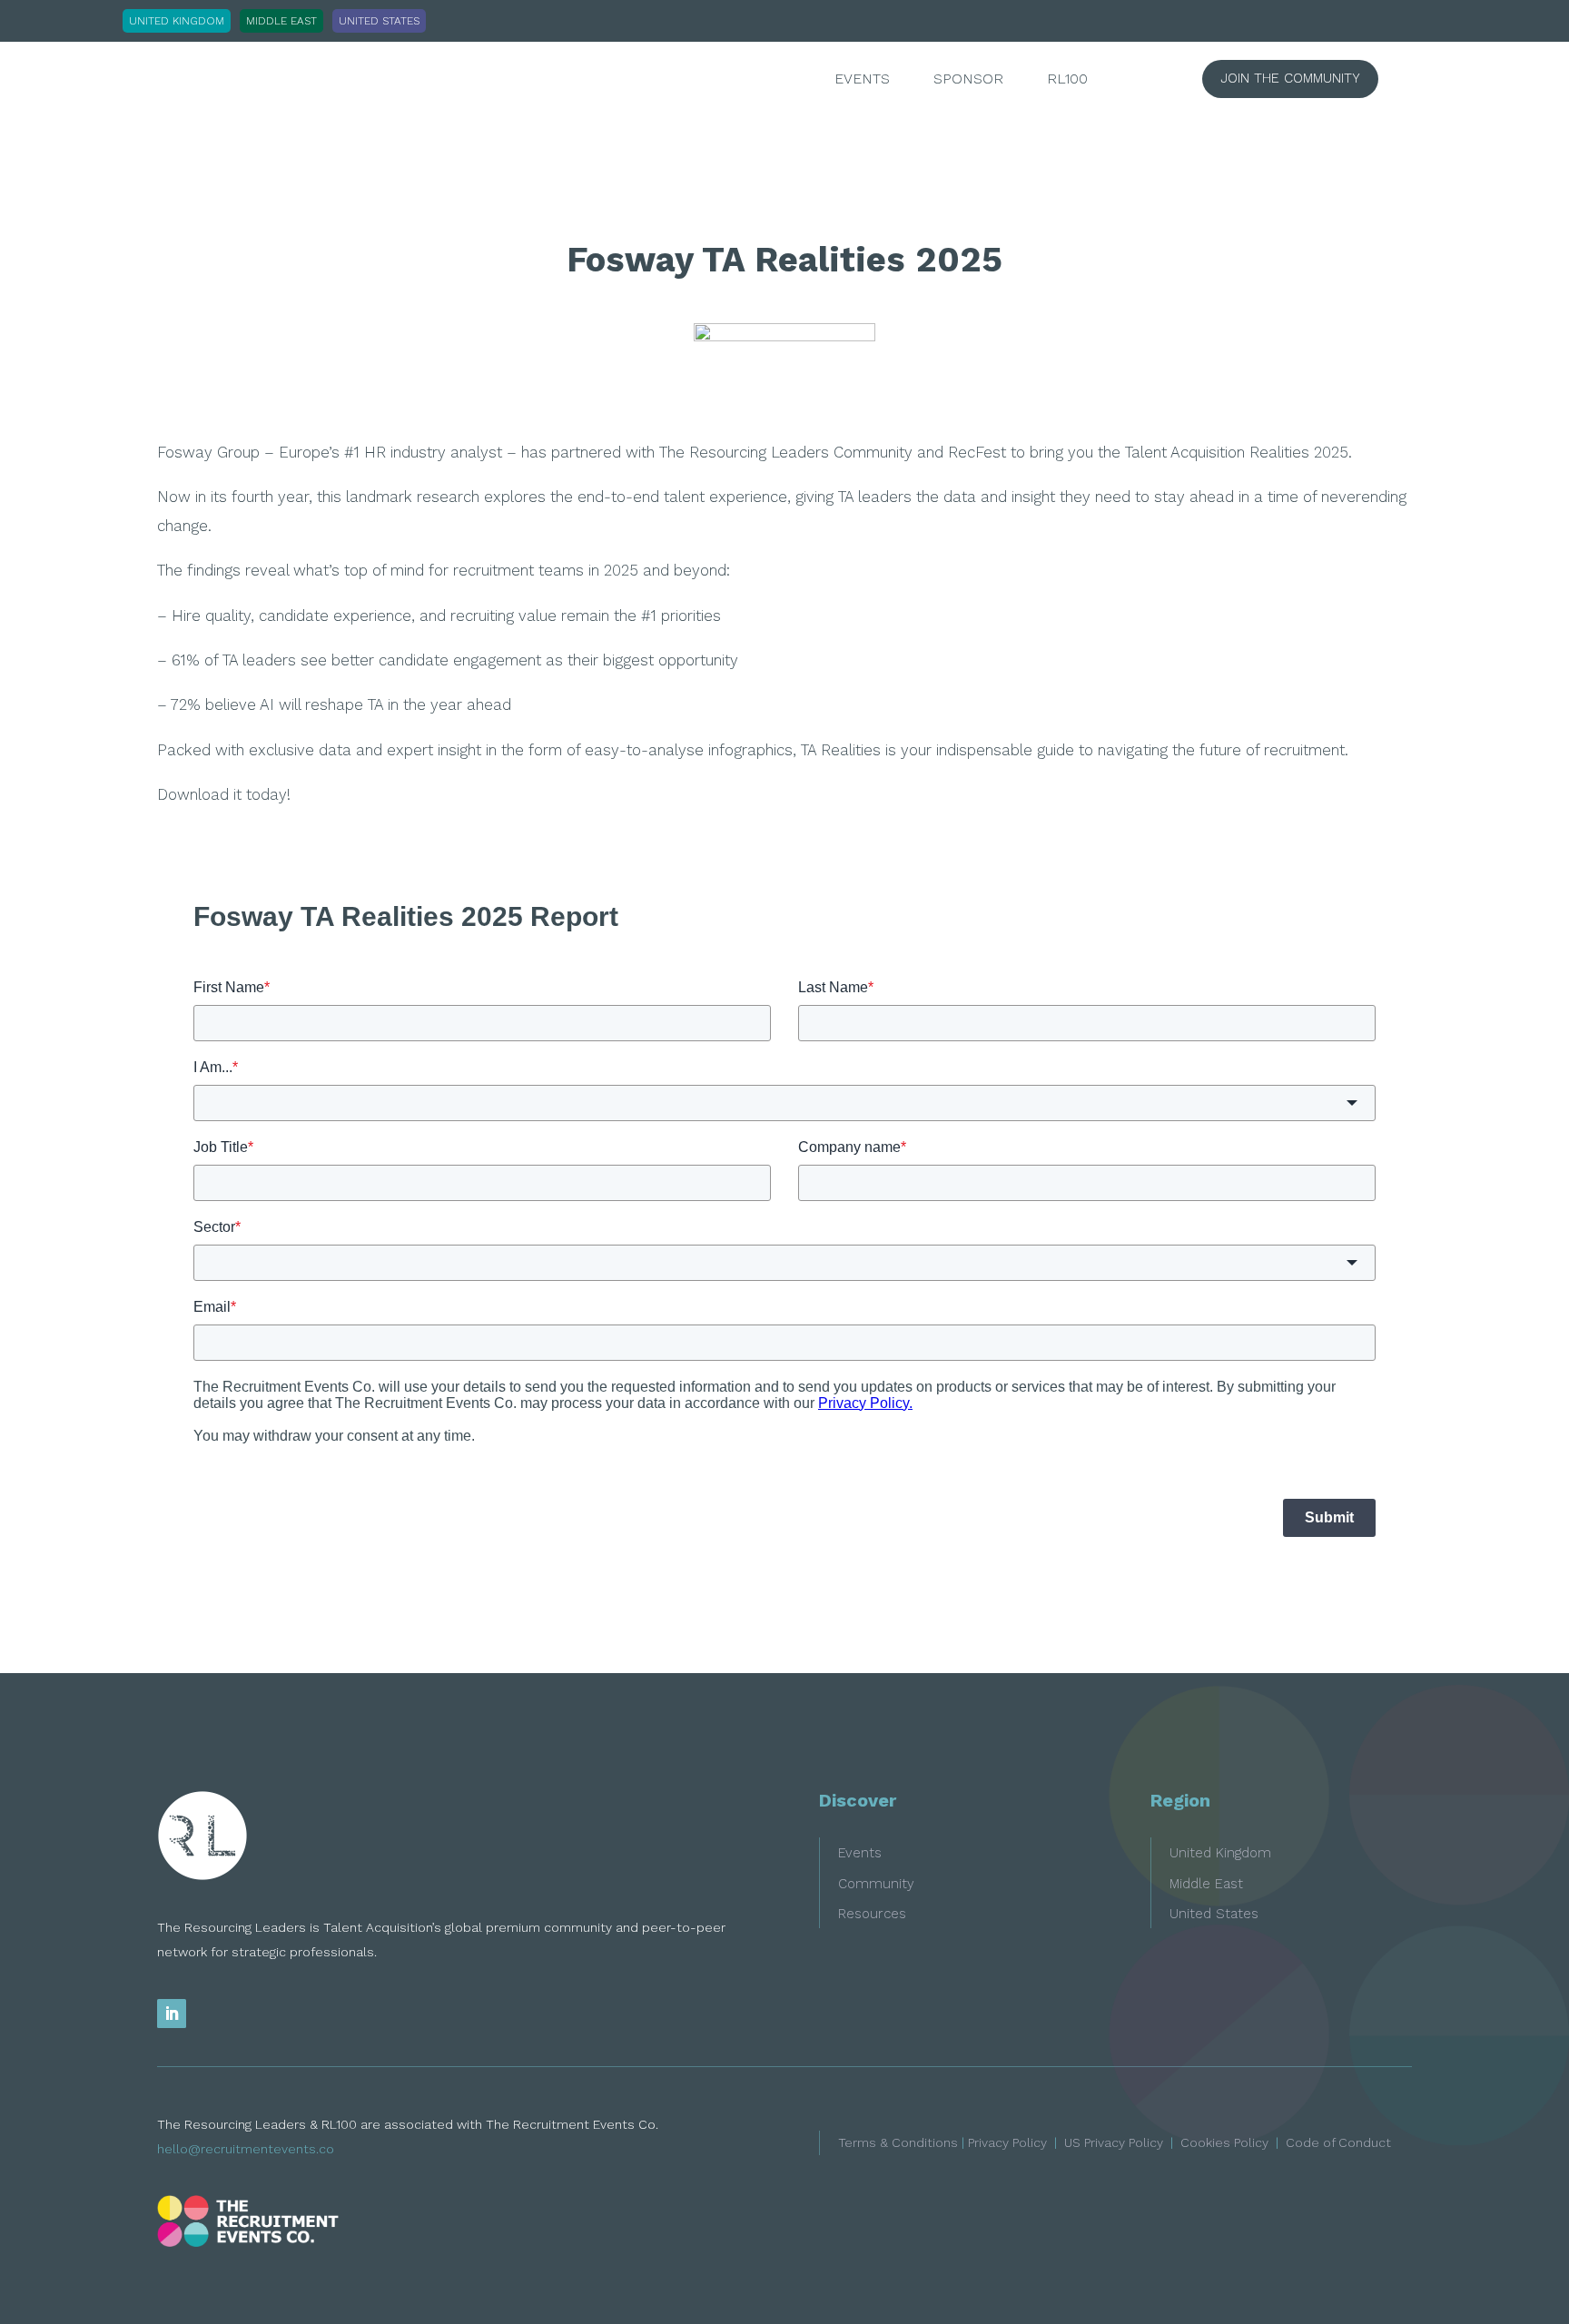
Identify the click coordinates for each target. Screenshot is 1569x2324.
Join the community (1290, 78)
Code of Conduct (1338, 2142)
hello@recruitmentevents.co (246, 2149)
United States (1214, 1914)
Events (862, 80)
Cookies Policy (1224, 2142)
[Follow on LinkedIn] (172, 2014)
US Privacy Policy (1114, 2142)
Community (876, 1884)
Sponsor (968, 80)
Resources (872, 1914)
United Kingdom (1220, 1853)
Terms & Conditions (898, 2142)
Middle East (1206, 1884)
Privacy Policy (1007, 2142)
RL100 (1067, 80)
